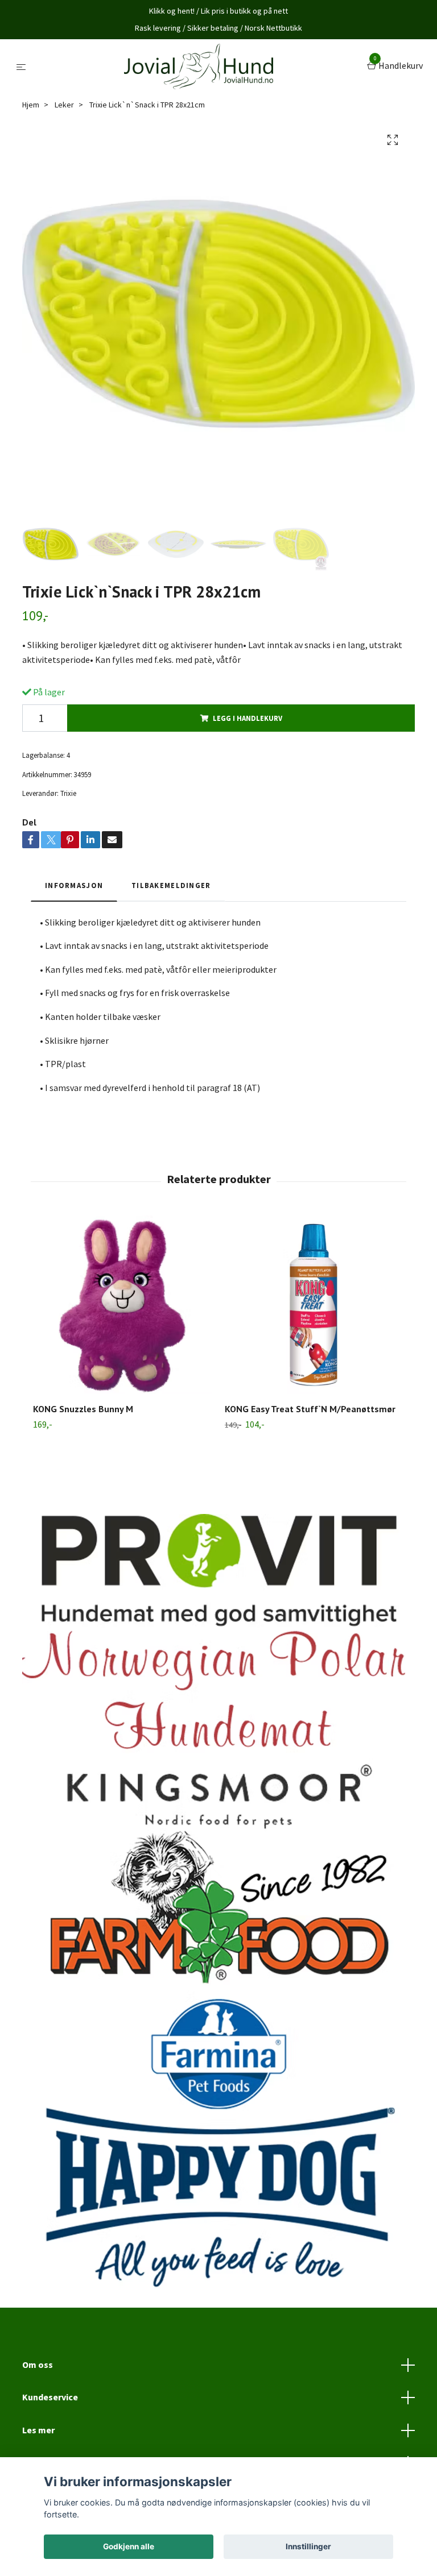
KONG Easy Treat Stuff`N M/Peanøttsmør (310, 1409)
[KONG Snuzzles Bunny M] (122, 1305)
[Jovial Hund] (199, 67)
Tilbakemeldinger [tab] (171, 885)
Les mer (38, 2430)
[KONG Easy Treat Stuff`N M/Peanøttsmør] (314, 1305)
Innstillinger (308, 2546)
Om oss (38, 2365)
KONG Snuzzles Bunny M (83, 1409)
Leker (64, 105)
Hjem (31, 105)
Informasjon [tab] (74, 885)
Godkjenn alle (129, 2546)
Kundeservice (50, 2397)
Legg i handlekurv (248, 718)
